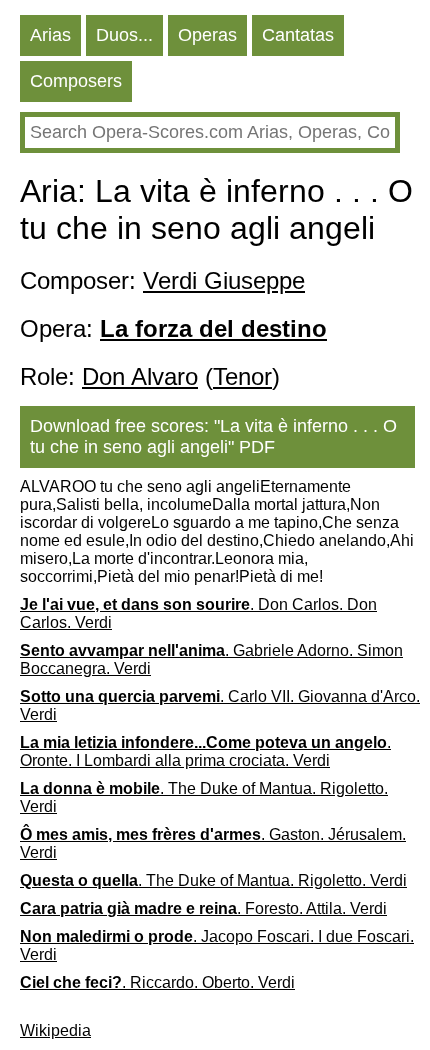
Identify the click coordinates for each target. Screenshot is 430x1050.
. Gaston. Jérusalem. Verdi (213, 843)
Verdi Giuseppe (224, 280)
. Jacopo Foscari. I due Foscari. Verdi (217, 945)
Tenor (242, 376)
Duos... (124, 35)
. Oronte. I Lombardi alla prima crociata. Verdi (205, 751)
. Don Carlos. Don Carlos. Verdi (198, 613)
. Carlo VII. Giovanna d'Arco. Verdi (220, 705)
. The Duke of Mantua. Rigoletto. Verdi (204, 797)
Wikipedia (55, 1030)
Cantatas (298, 35)
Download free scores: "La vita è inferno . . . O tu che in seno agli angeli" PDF (213, 436)
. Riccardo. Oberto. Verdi (157, 982)
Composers (76, 81)
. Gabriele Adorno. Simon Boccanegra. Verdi (211, 659)
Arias (50, 35)
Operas (207, 35)
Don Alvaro (140, 376)
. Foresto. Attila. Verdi (203, 908)
